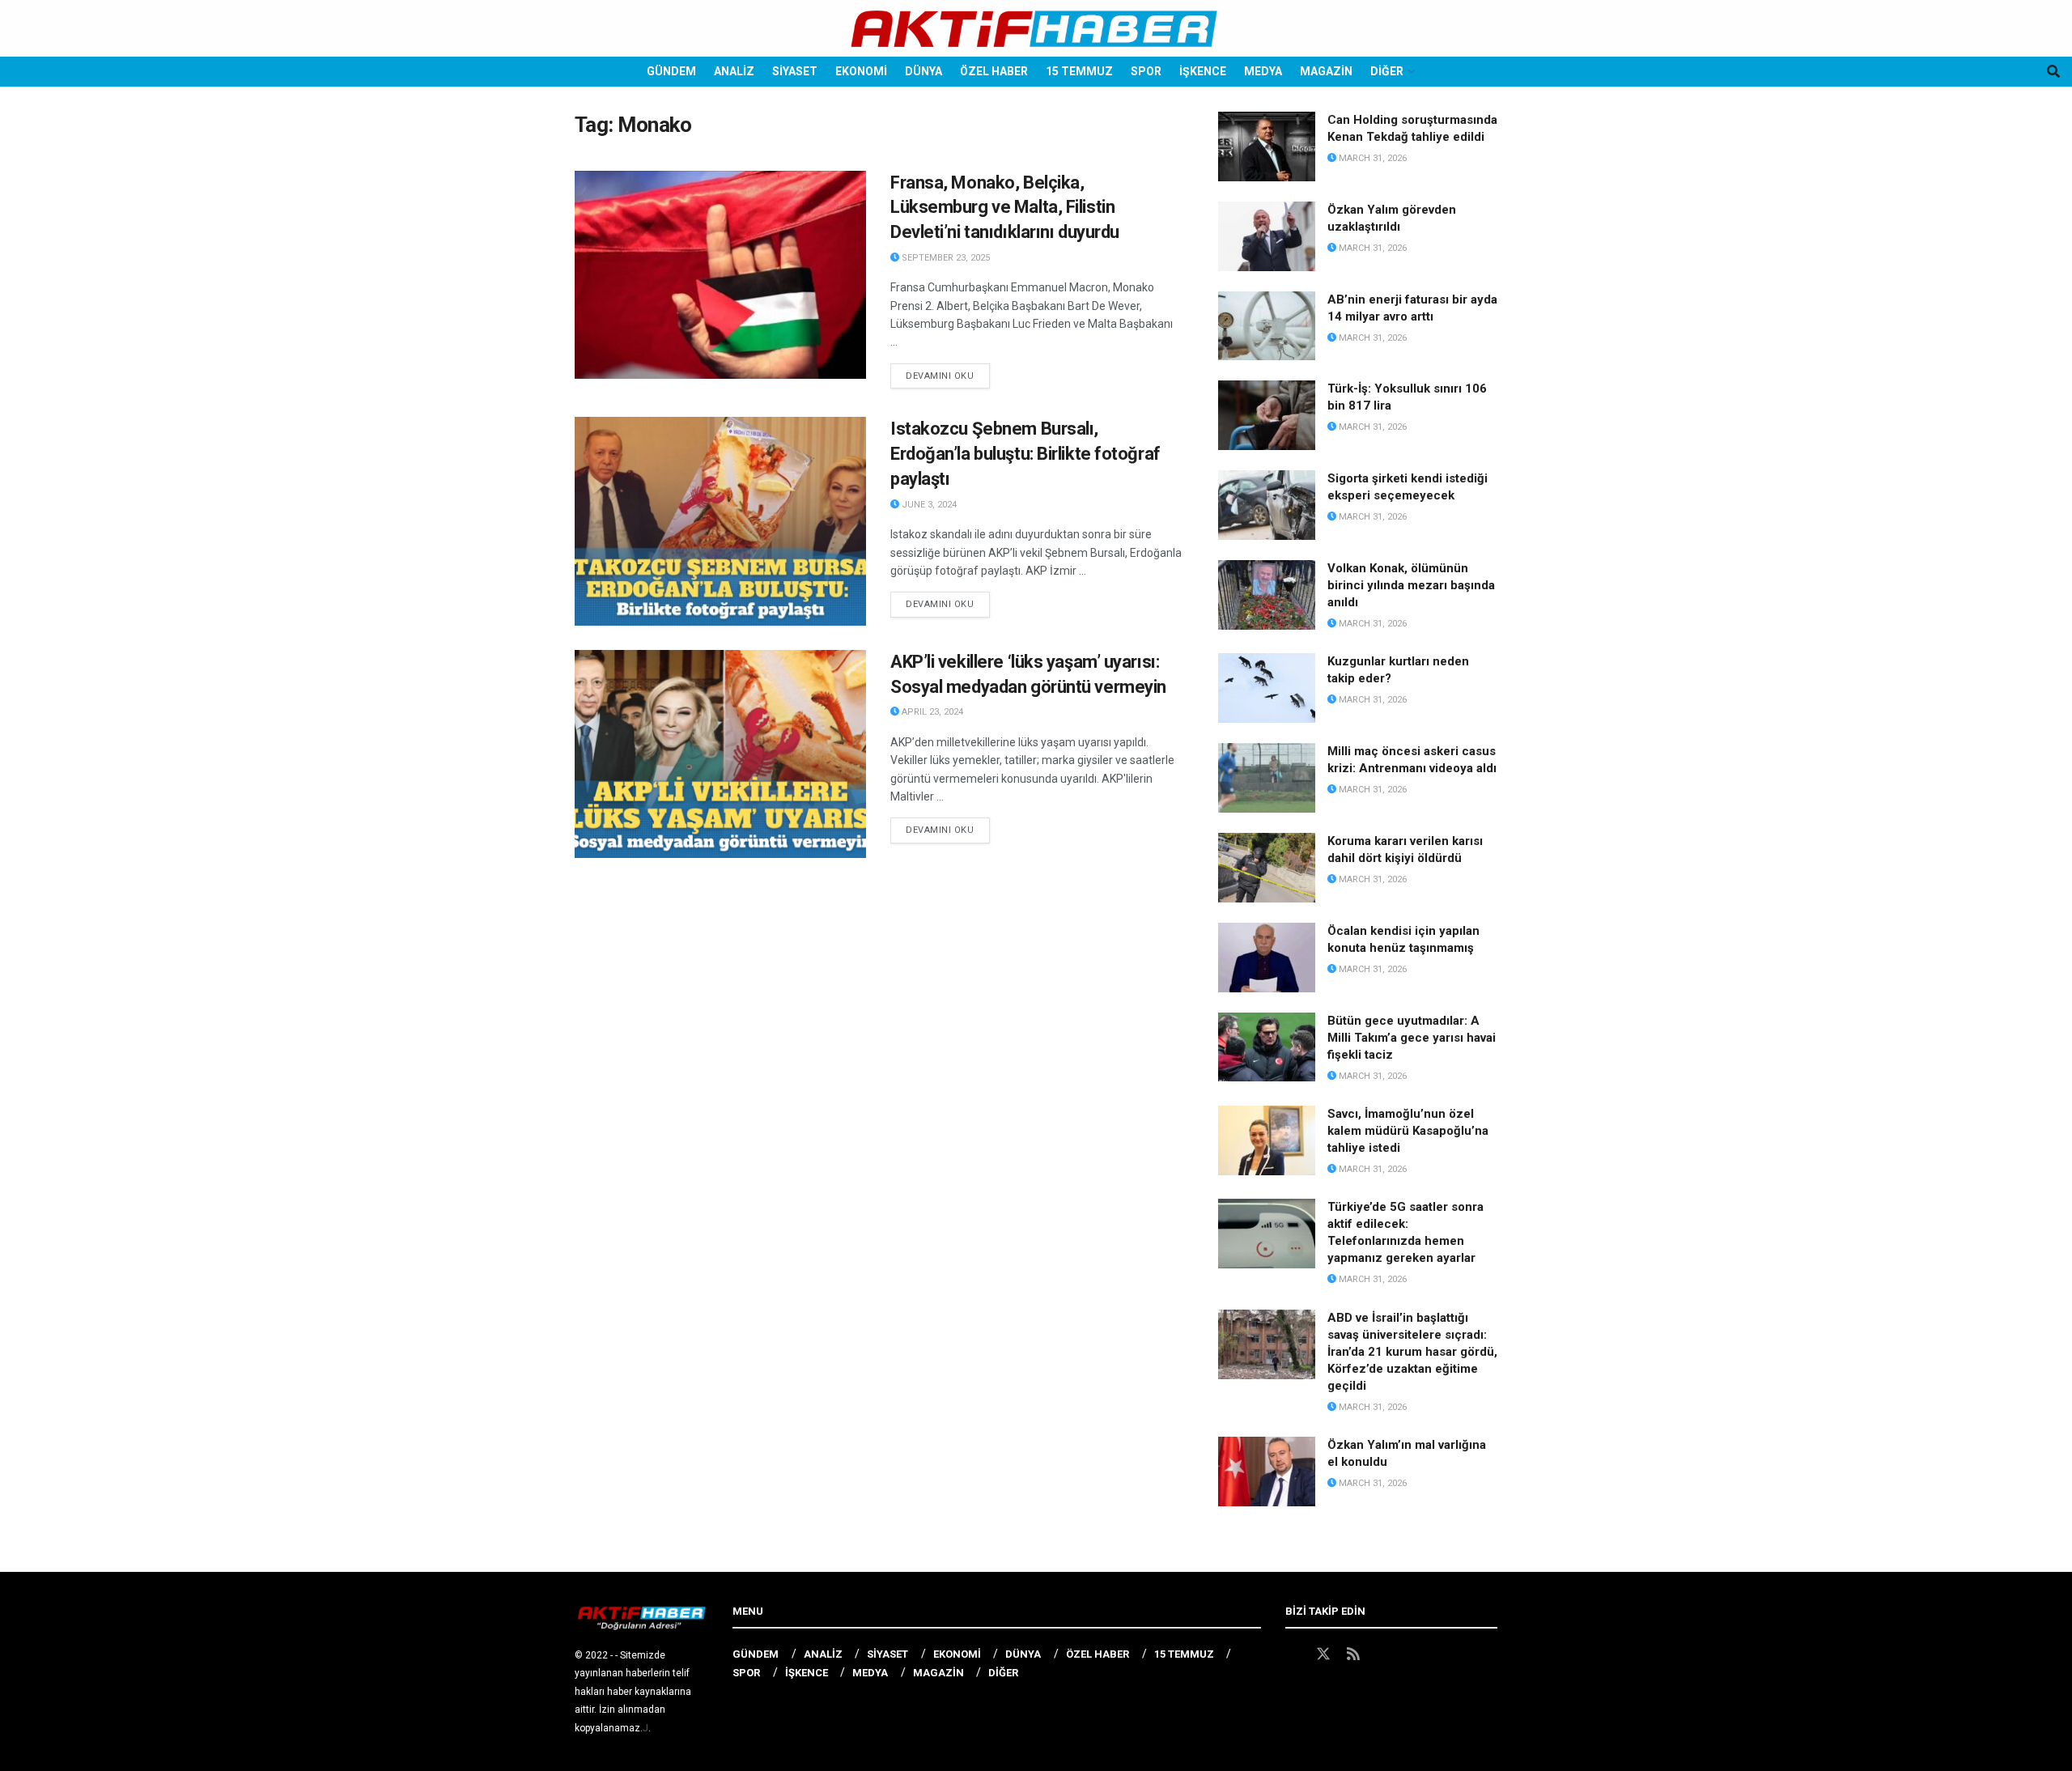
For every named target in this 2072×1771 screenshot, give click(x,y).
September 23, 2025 (945, 258)
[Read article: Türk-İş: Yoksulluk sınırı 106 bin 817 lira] (1267, 415)
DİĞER (1387, 71)
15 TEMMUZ (1079, 71)
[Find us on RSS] (1353, 1654)
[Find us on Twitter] (1323, 1654)
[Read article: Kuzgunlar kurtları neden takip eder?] (1267, 688)
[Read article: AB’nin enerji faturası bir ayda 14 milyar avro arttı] (1267, 326)
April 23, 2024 (931, 712)
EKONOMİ (861, 71)
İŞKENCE (1203, 71)
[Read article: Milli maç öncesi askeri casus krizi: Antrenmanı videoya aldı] (1267, 778)
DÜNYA (923, 71)
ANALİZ (734, 71)
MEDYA (1263, 71)
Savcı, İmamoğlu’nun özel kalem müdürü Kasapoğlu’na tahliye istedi (1408, 1131)
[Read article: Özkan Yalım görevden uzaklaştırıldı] (1267, 236)
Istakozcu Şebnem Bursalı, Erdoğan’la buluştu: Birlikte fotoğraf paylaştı (1025, 454)
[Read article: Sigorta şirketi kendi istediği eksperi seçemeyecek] (1267, 505)
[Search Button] (2053, 72)
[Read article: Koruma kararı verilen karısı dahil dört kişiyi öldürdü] (1267, 868)
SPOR (1146, 71)
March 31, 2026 (1371, 158)
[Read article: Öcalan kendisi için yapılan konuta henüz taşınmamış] (1267, 958)
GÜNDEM (671, 71)
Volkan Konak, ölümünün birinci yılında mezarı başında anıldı (1411, 585)
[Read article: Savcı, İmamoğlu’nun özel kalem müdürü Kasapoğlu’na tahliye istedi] (1267, 1140)
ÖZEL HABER (994, 71)
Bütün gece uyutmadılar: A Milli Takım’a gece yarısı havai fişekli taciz (1412, 1038)
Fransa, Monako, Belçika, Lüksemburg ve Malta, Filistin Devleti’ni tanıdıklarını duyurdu (1005, 208)
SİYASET (795, 71)
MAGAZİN (1326, 71)
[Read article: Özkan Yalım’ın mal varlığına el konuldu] (1267, 1472)
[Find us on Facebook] (1293, 1654)
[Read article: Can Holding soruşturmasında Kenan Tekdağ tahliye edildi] (1267, 147)
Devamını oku (948, 376)
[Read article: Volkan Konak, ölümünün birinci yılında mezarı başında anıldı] (1267, 595)
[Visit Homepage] (1036, 29)
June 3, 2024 (928, 505)
